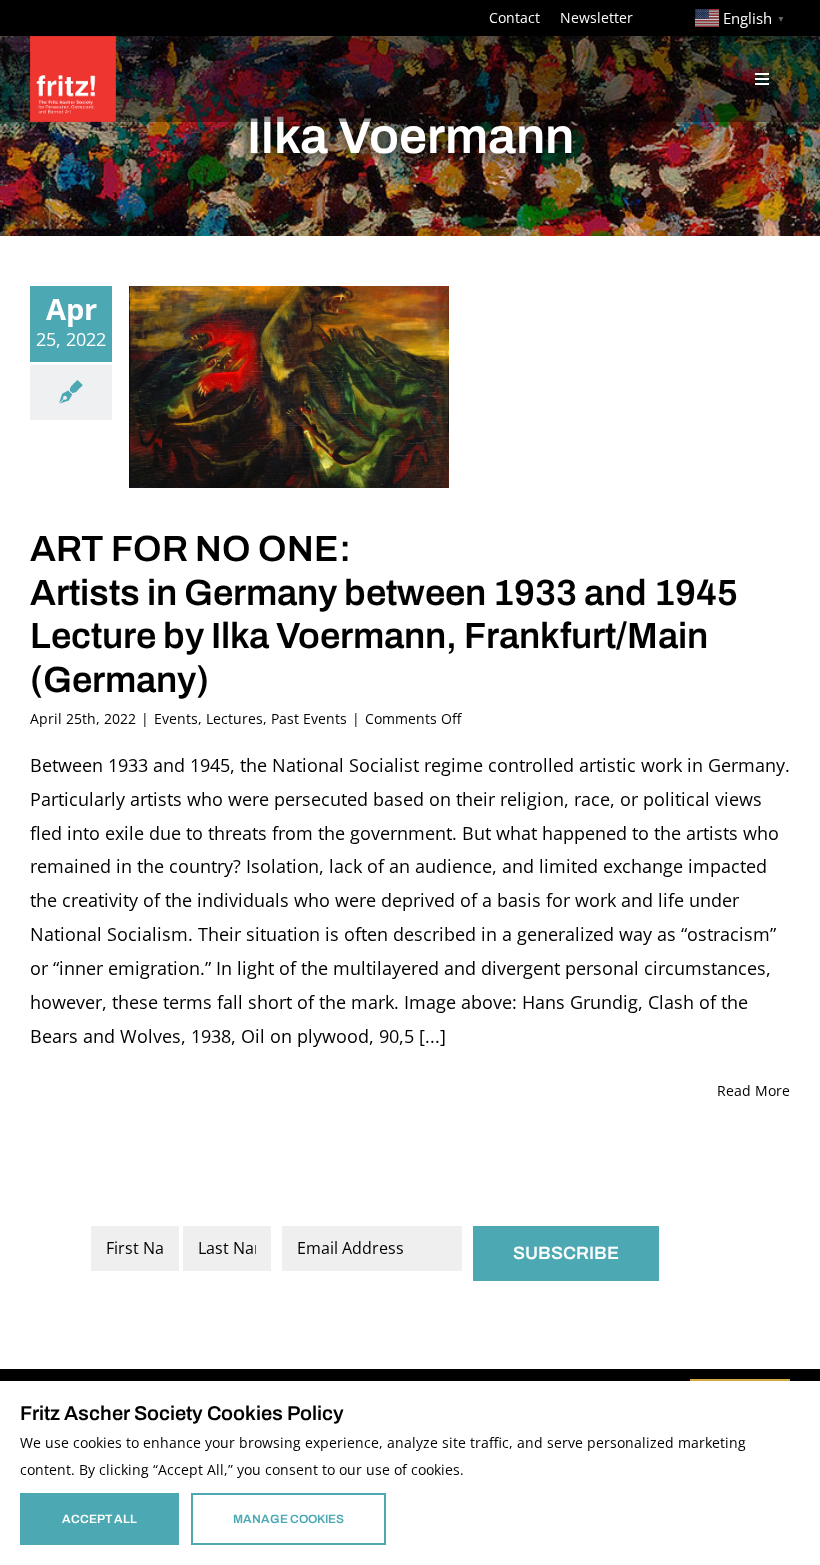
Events (176, 718)
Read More (753, 1090)
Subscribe (566, 1253)
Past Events (309, 718)
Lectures (234, 718)
